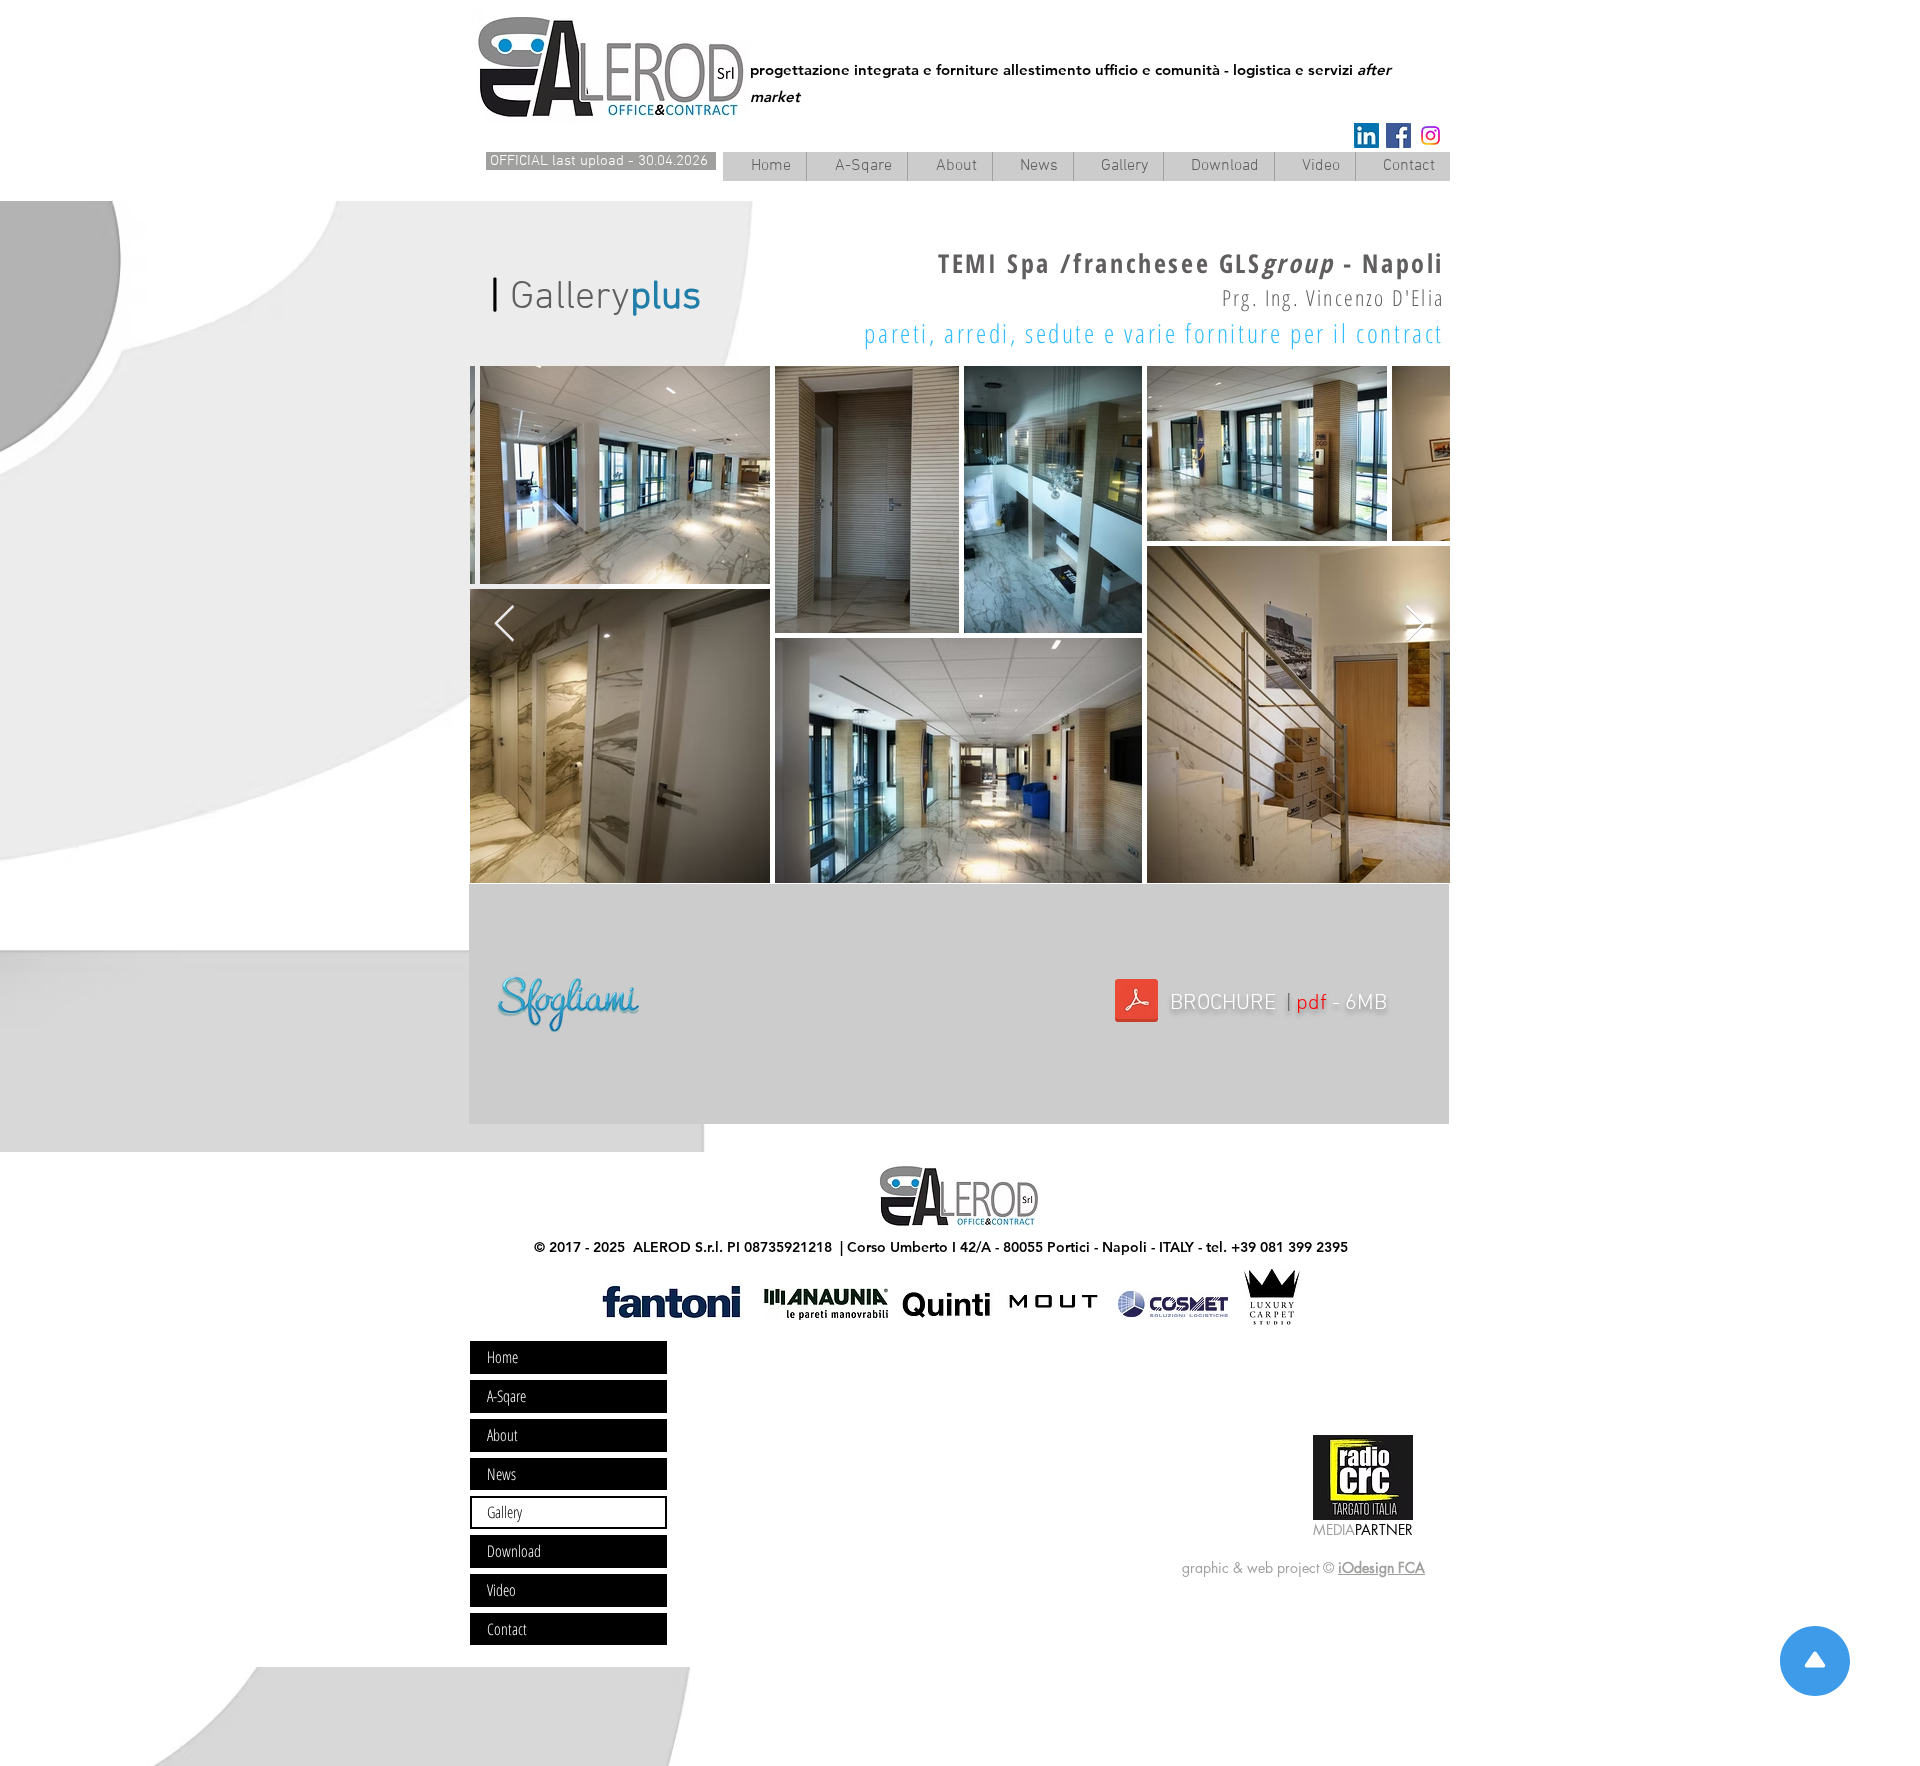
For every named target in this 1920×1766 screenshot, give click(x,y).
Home (502, 1357)
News (501, 1474)
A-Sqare (506, 1396)
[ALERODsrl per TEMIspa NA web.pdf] (1136, 1003)
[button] (949, 166)
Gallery (504, 1512)
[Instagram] (1430, 135)
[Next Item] (1415, 624)
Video (501, 1590)
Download (514, 1551)
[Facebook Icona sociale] (1398, 135)
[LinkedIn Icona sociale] (1366, 135)
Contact (507, 1629)
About (502, 1435)
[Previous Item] (504, 624)
